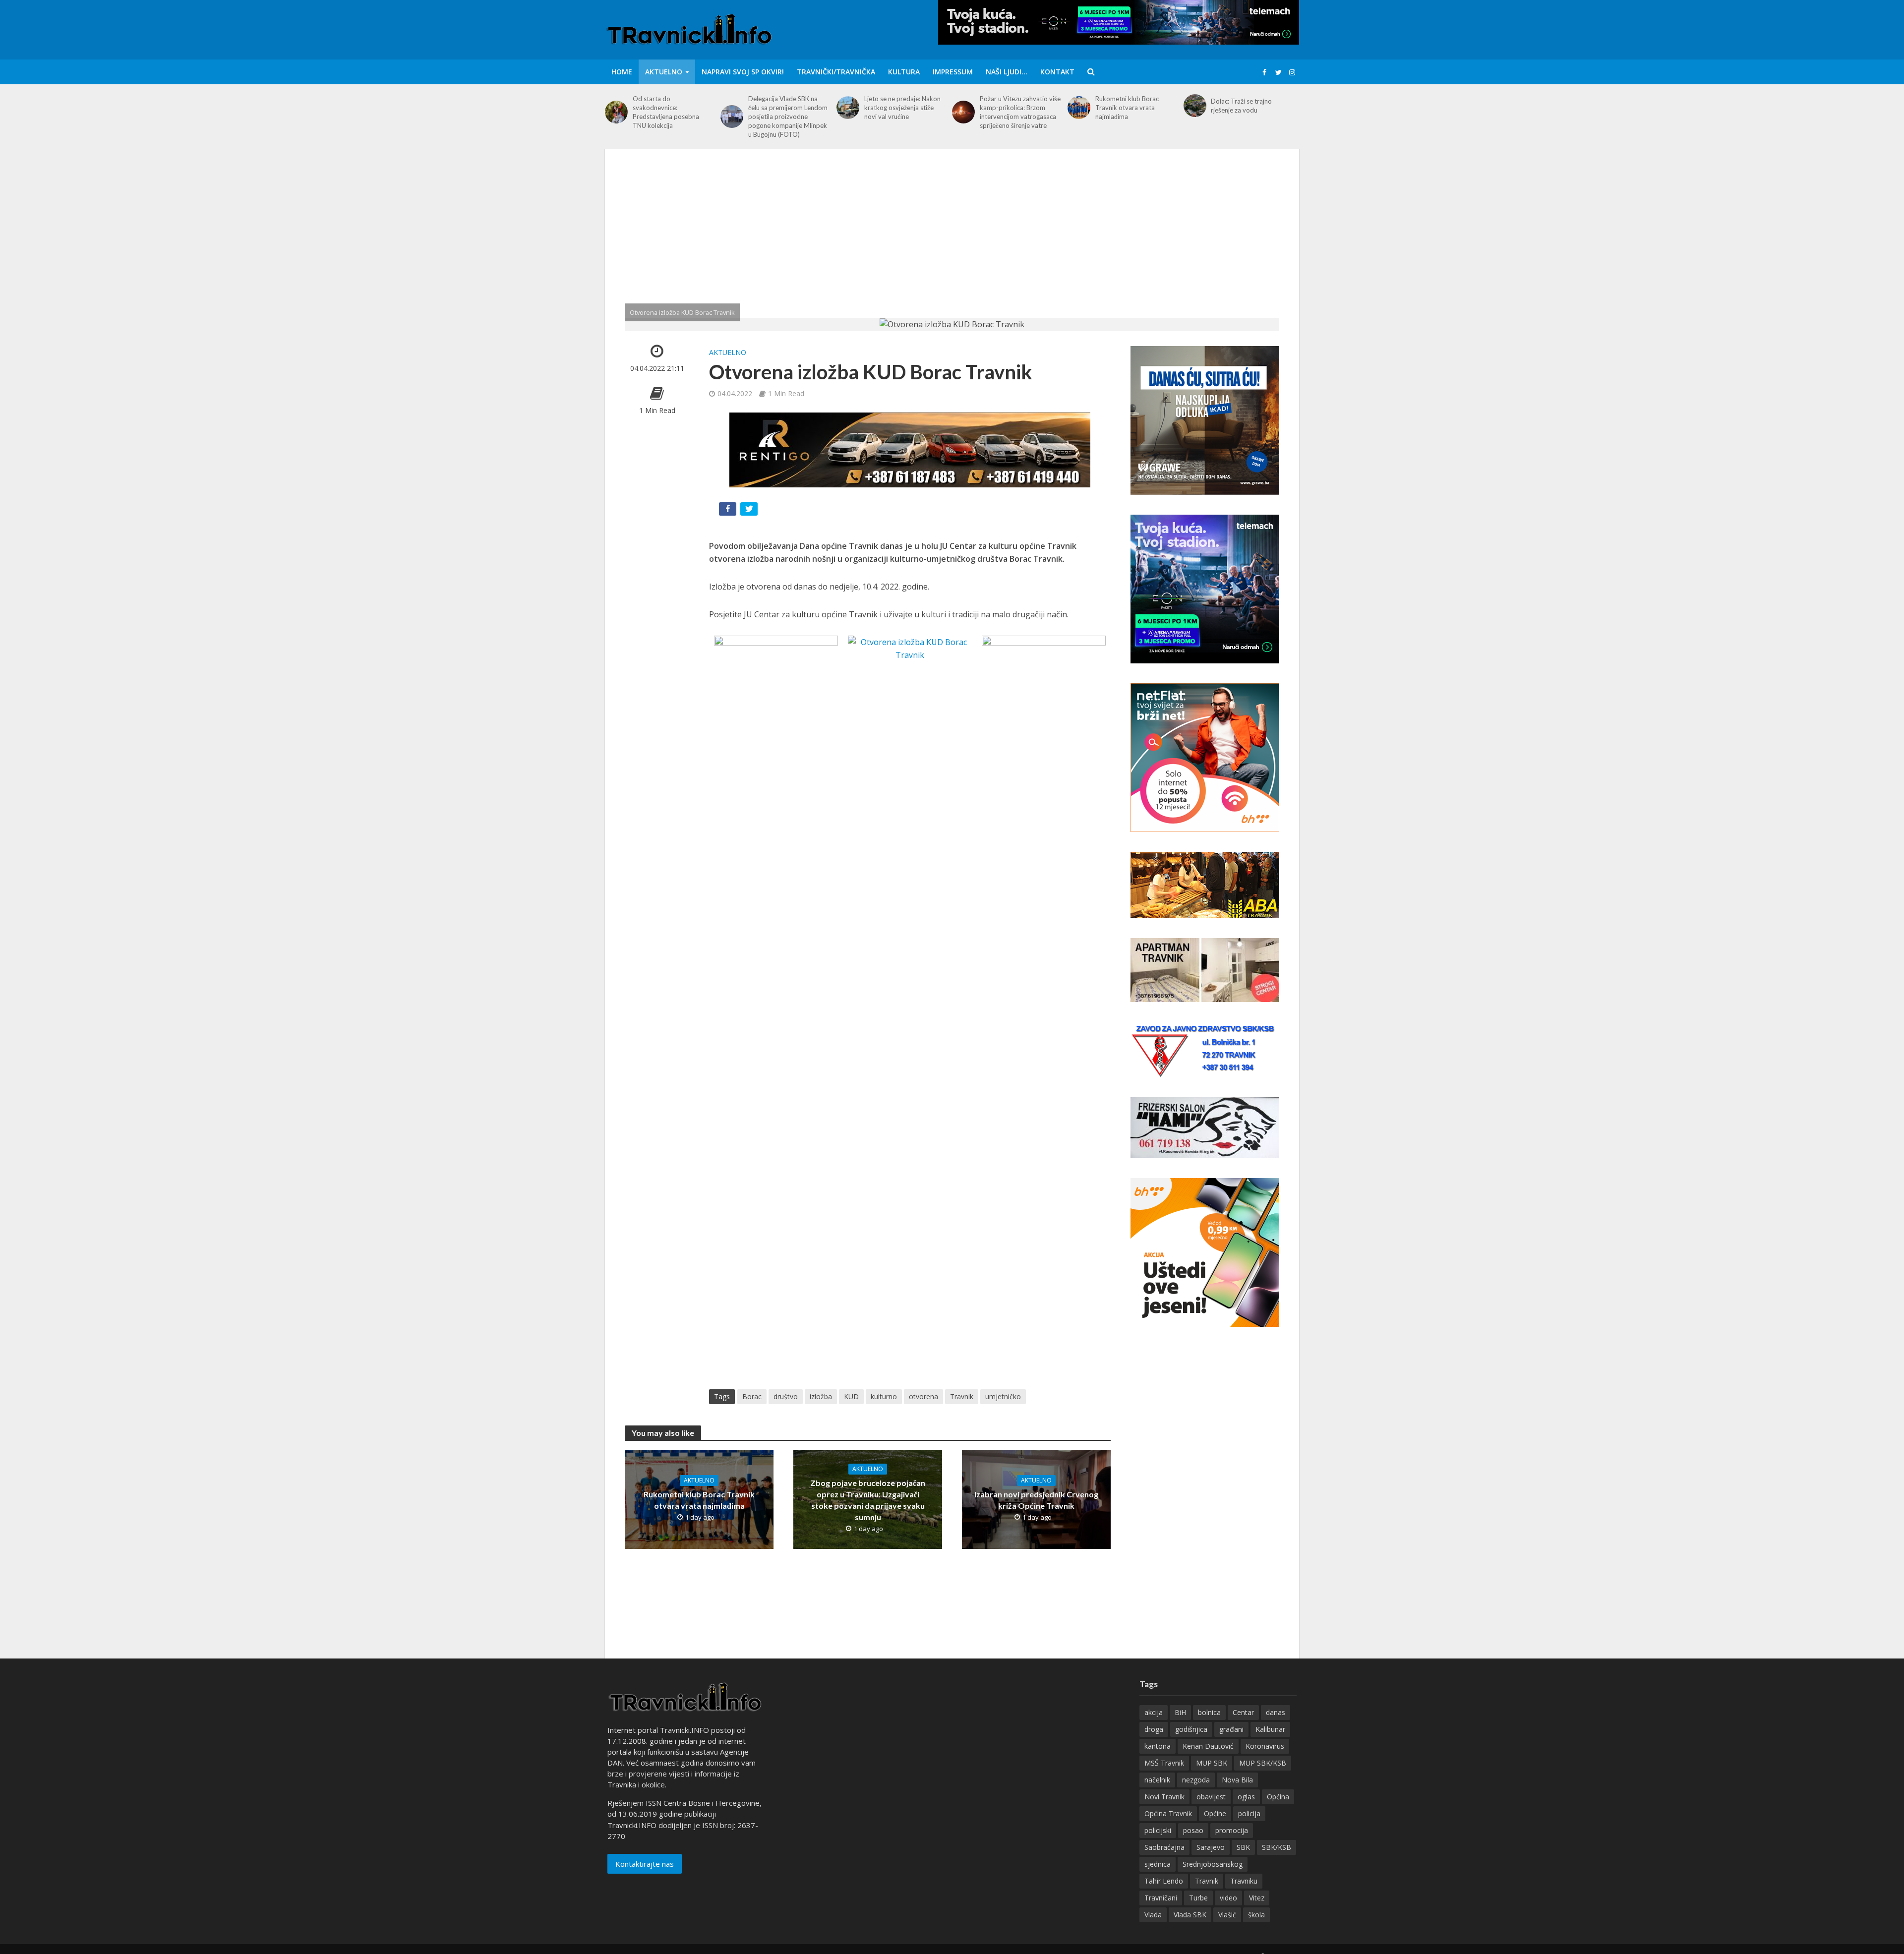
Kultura (904, 72)
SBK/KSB (1277, 1847)
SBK (1243, 1847)
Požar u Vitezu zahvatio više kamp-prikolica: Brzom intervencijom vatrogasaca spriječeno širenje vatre (1020, 112)
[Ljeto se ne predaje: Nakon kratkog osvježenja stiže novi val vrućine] (848, 108)
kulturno (884, 1396)
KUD (851, 1396)
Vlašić (1227, 1915)
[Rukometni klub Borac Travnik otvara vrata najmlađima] (1079, 108)
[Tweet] (750, 511)
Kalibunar (1270, 1729)
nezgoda (1196, 1780)
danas (1276, 1712)
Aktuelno (664, 72)
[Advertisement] (952, 243)
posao (1193, 1830)
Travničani (1161, 1898)
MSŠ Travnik (1164, 1763)
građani (1231, 1729)
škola (1256, 1915)
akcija (1154, 1712)
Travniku (1244, 1881)
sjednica (1158, 1864)
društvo (786, 1396)
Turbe (1198, 1898)
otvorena (923, 1396)
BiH (1180, 1712)
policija (1249, 1813)
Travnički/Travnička (836, 72)
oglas (1246, 1797)
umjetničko (1003, 1396)
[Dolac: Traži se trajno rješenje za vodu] (1195, 106)
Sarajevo (1211, 1847)
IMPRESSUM (953, 72)
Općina (1278, 1797)
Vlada (1153, 1915)
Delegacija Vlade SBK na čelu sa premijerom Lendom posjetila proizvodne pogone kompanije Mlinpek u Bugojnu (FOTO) (788, 117)
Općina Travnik (1168, 1813)
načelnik (1157, 1780)
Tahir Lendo (1164, 1881)
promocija (1232, 1830)
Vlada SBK (1190, 1915)
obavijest (1211, 1797)
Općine (1215, 1813)
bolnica (1209, 1712)
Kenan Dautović (1208, 1746)
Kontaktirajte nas (645, 1864)
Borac (752, 1396)
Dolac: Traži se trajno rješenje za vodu (1241, 106)
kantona (1158, 1746)
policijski (1158, 1830)
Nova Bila (1237, 1780)
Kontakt (1057, 72)
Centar (1243, 1712)
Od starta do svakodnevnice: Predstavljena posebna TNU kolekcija (666, 112)
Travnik (962, 1396)
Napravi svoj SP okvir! (743, 72)
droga (1154, 1729)
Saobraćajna (1164, 1847)
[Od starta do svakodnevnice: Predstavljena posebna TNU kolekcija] (616, 112)
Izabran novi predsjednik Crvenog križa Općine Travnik (1036, 1500)
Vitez (1257, 1898)
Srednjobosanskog (1213, 1864)
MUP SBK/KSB (1263, 1763)
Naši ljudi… (1007, 72)
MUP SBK (1212, 1763)
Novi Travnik (1164, 1797)
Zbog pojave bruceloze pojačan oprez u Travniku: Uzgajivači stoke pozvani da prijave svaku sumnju (868, 1500)
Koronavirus (1265, 1746)
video (1228, 1898)
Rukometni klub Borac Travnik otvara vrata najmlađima (1127, 108)
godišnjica (1191, 1729)
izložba (821, 1396)
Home (622, 72)
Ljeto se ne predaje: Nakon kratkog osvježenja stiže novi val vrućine (902, 108)
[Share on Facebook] (729, 511)
